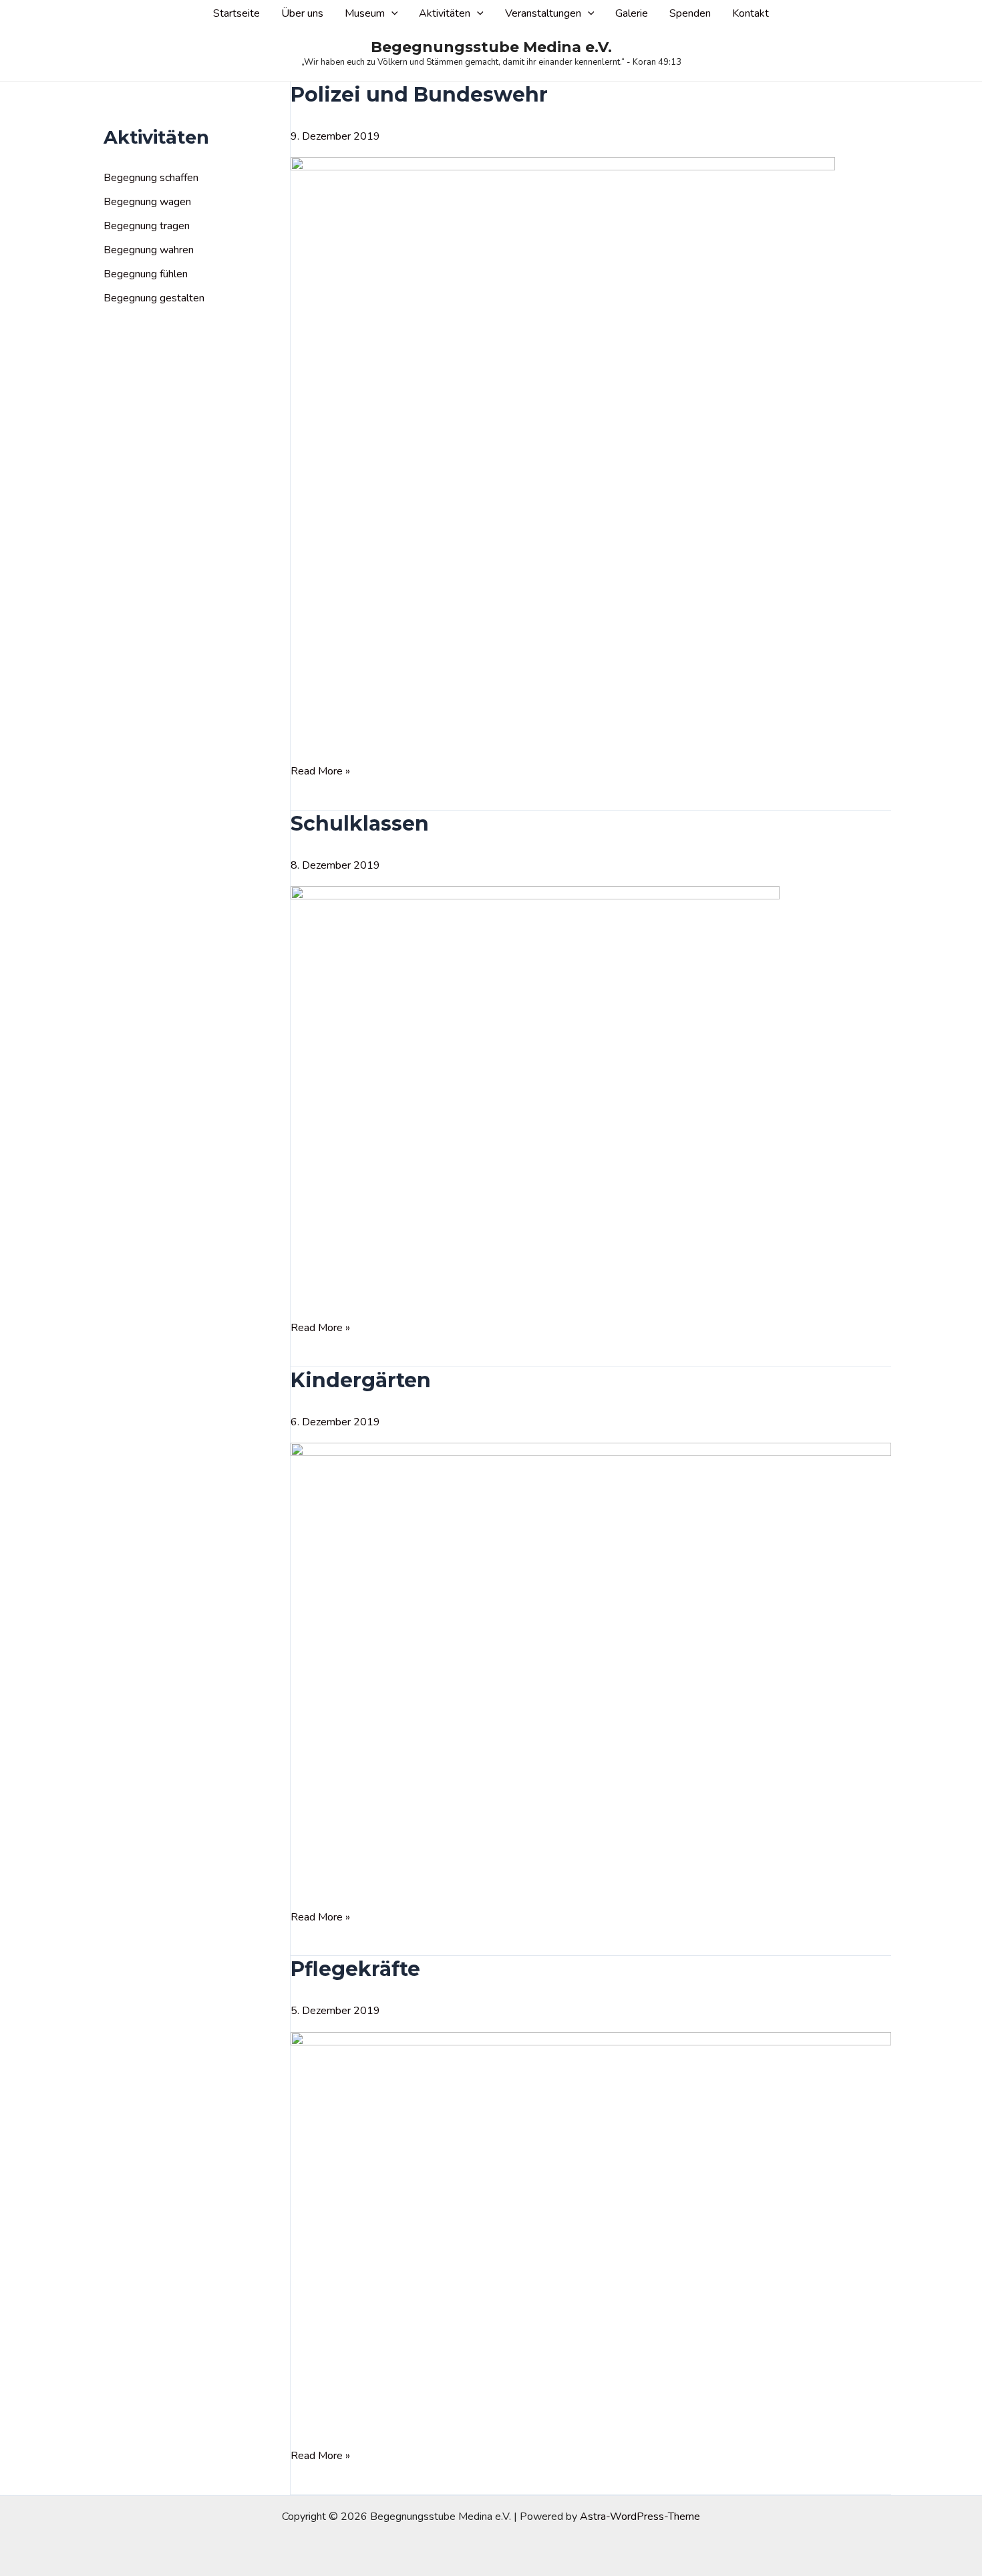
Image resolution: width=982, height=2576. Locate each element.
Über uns (302, 13)
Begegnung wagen (147, 202)
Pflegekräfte (355, 1969)
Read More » (320, 772)
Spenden (690, 13)
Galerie (632, 13)
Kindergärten (361, 1380)
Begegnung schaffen (151, 178)
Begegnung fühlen (146, 274)
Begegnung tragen (147, 226)
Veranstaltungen (543, 13)
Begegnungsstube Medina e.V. (491, 47)
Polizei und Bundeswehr (419, 95)
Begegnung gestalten (154, 298)
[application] (391, 14)
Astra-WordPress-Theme (640, 2517)
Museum (365, 13)
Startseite (236, 13)
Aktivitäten (445, 13)
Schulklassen (360, 824)
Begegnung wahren (149, 250)
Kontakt (751, 13)
